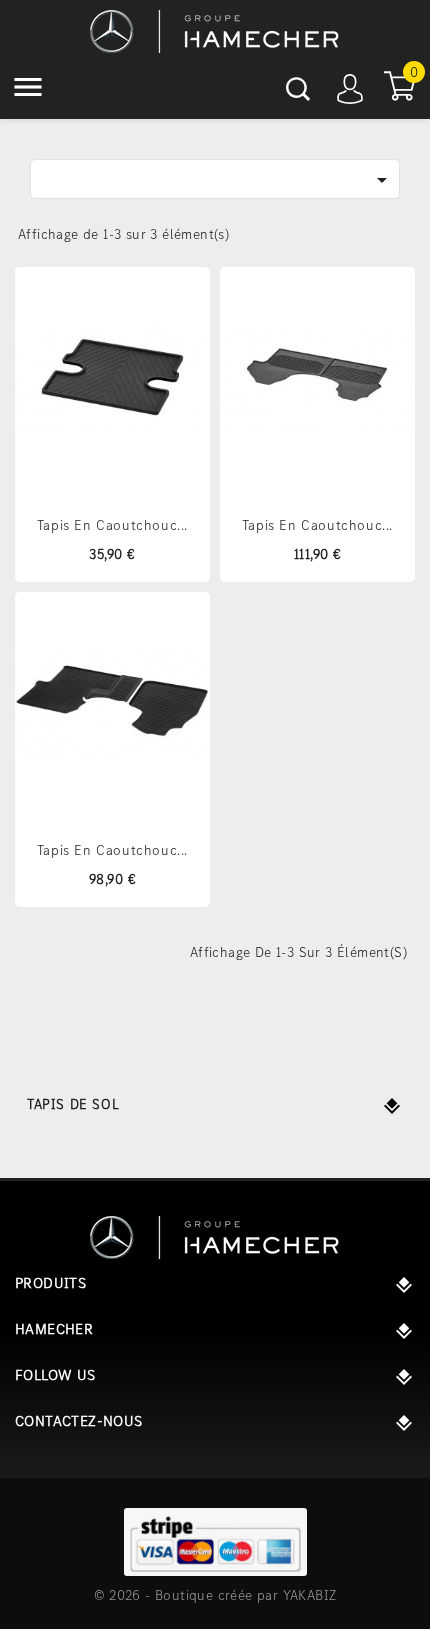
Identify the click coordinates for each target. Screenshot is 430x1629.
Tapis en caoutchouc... (112, 525)
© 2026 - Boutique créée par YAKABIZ (215, 1595)
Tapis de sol (73, 1104)
